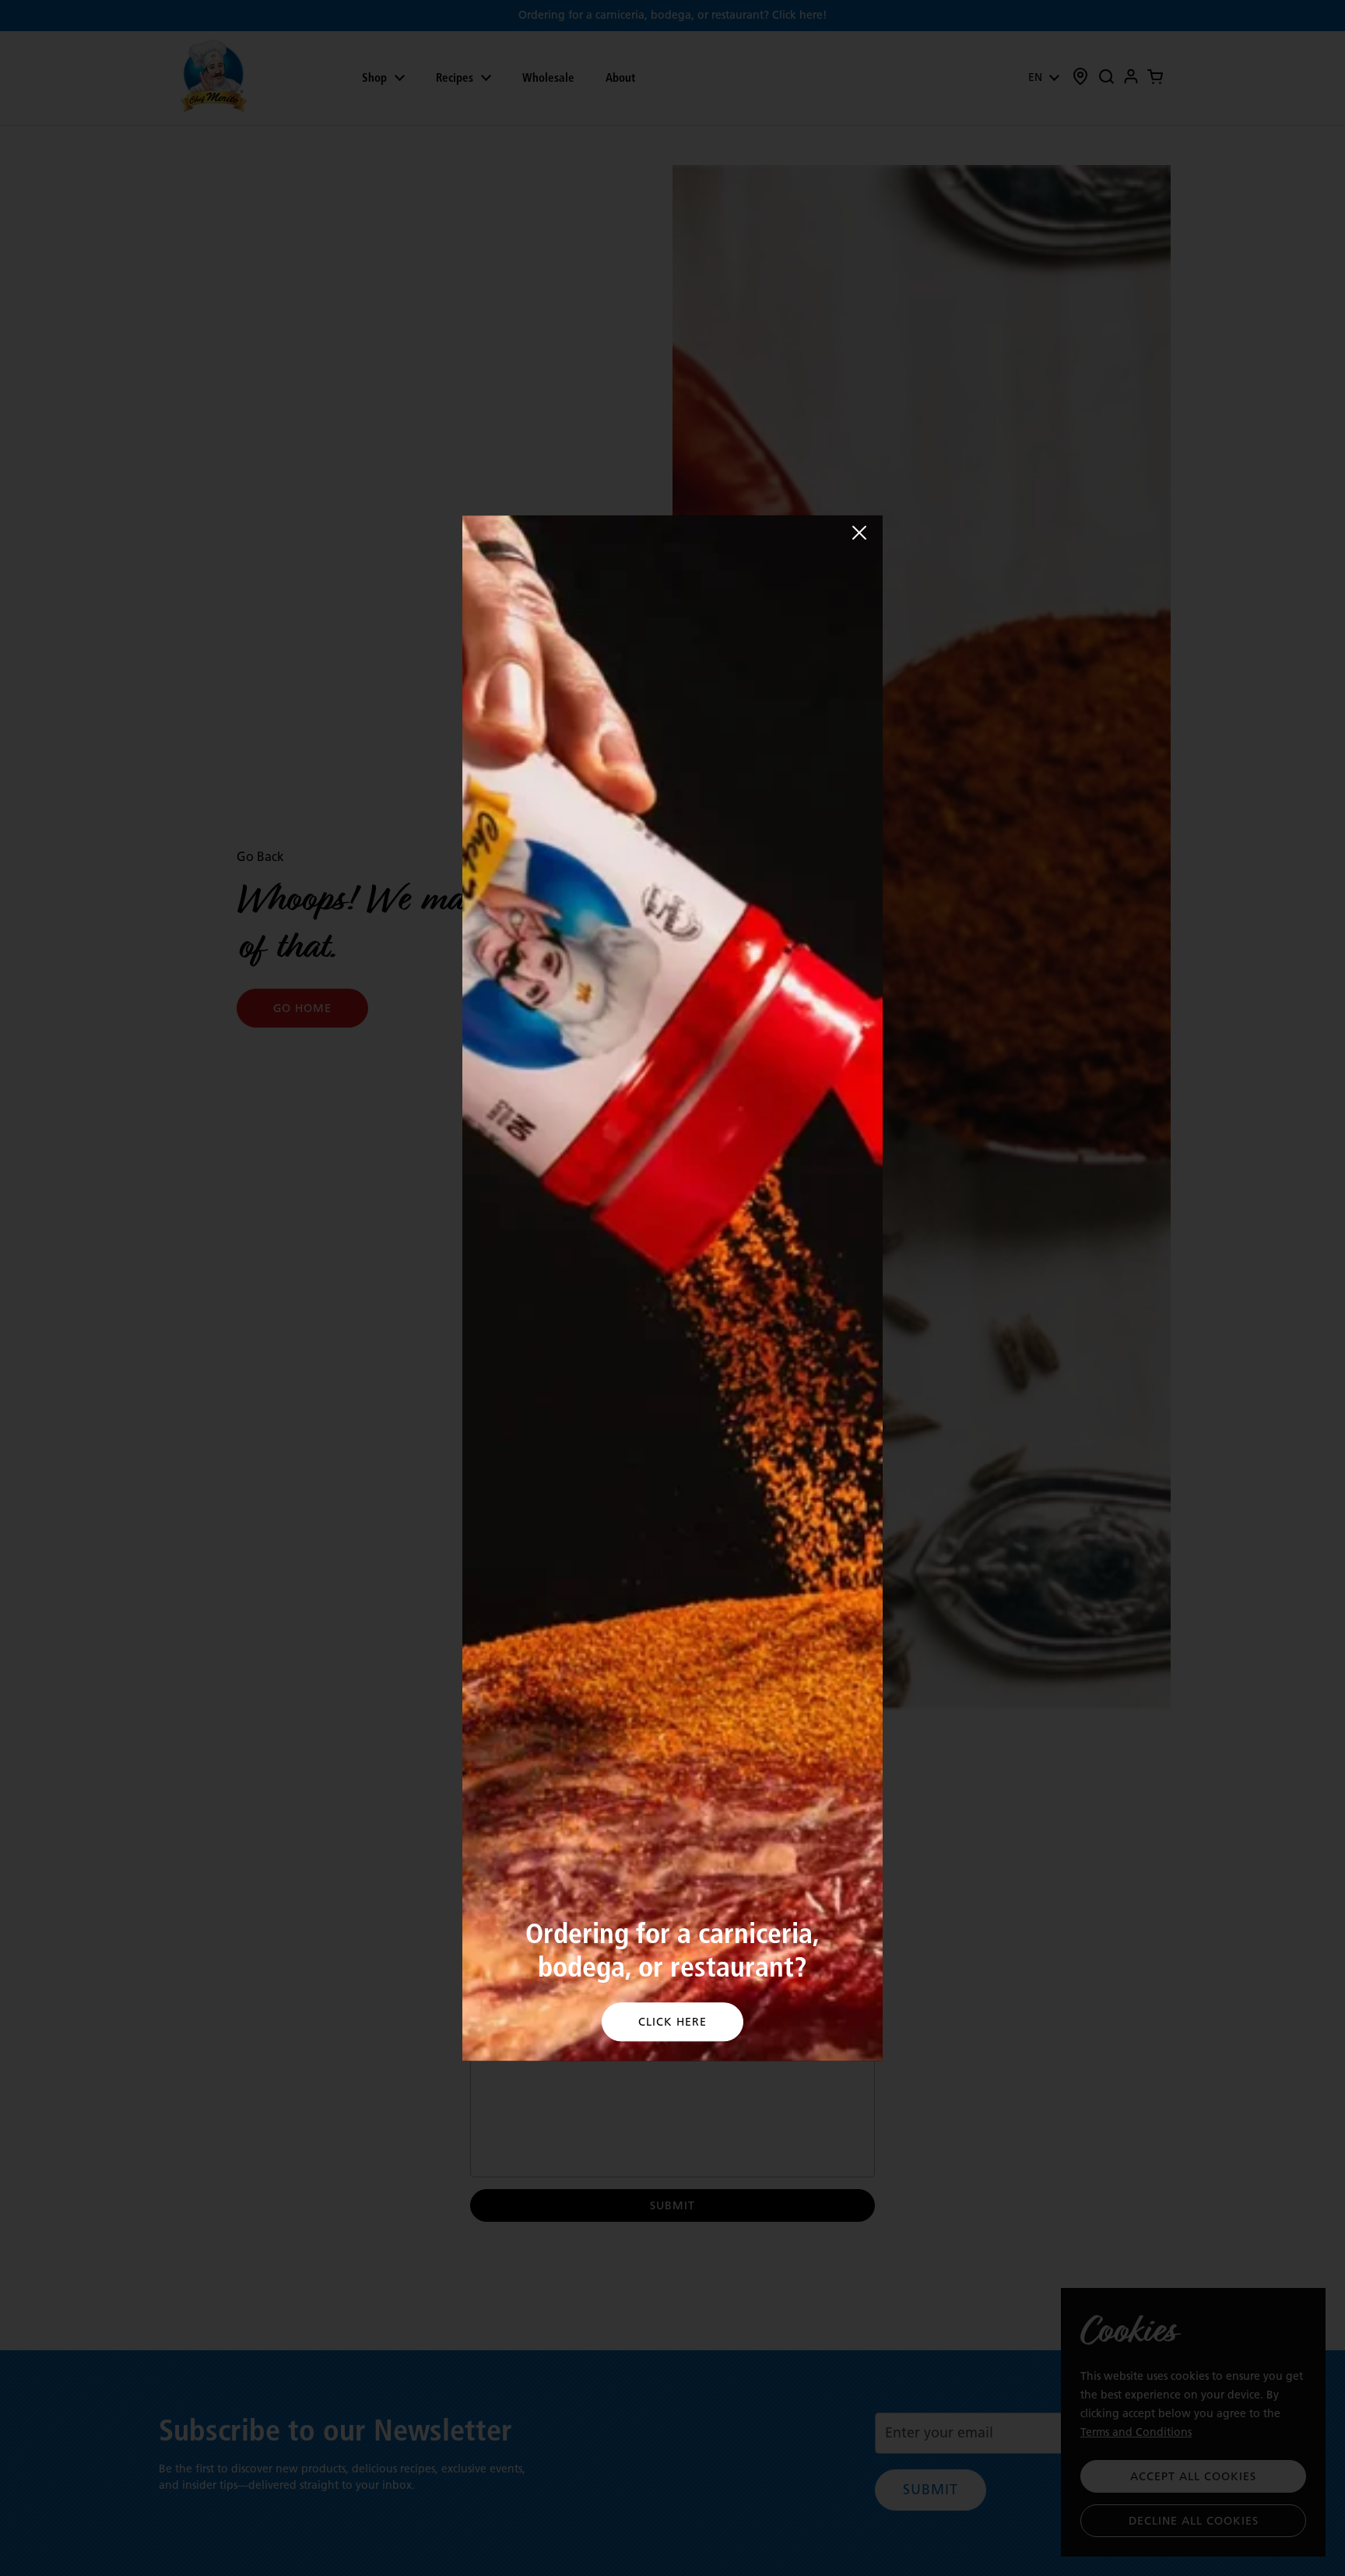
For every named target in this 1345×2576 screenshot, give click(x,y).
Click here (672, 2022)
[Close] (859, 532)
